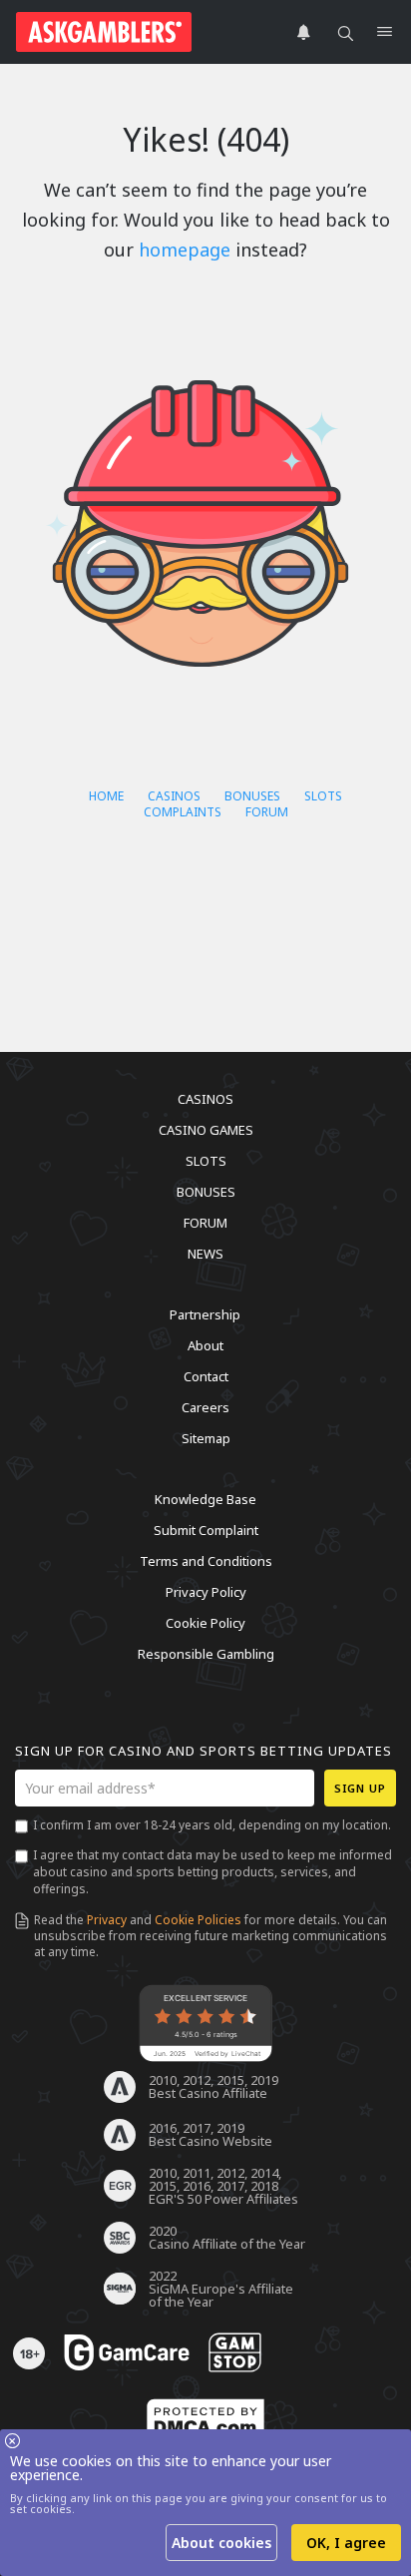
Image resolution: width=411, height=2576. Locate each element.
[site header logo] (104, 32)
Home (106, 796)
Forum (267, 812)
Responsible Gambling (206, 1654)
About (205, 1345)
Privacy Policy (206, 1592)
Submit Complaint (206, 1530)
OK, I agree (346, 2543)
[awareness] (127, 2353)
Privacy (107, 1920)
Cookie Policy (205, 1623)
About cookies (221, 2543)
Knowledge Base (205, 1499)
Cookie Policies (198, 1920)
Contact (206, 1376)
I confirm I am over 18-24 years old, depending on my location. (212, 1825)
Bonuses (252, 796)
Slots (323, 796)
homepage (185, 250)
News (205, 1254)
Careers (205, 1407)
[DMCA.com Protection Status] (205, 2421)
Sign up (360, 1788)
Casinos (174, 796)
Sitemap (206, 1438)
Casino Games (206, 1130)
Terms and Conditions (206, 1561)
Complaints (183, 812)
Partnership (205, 1314)
